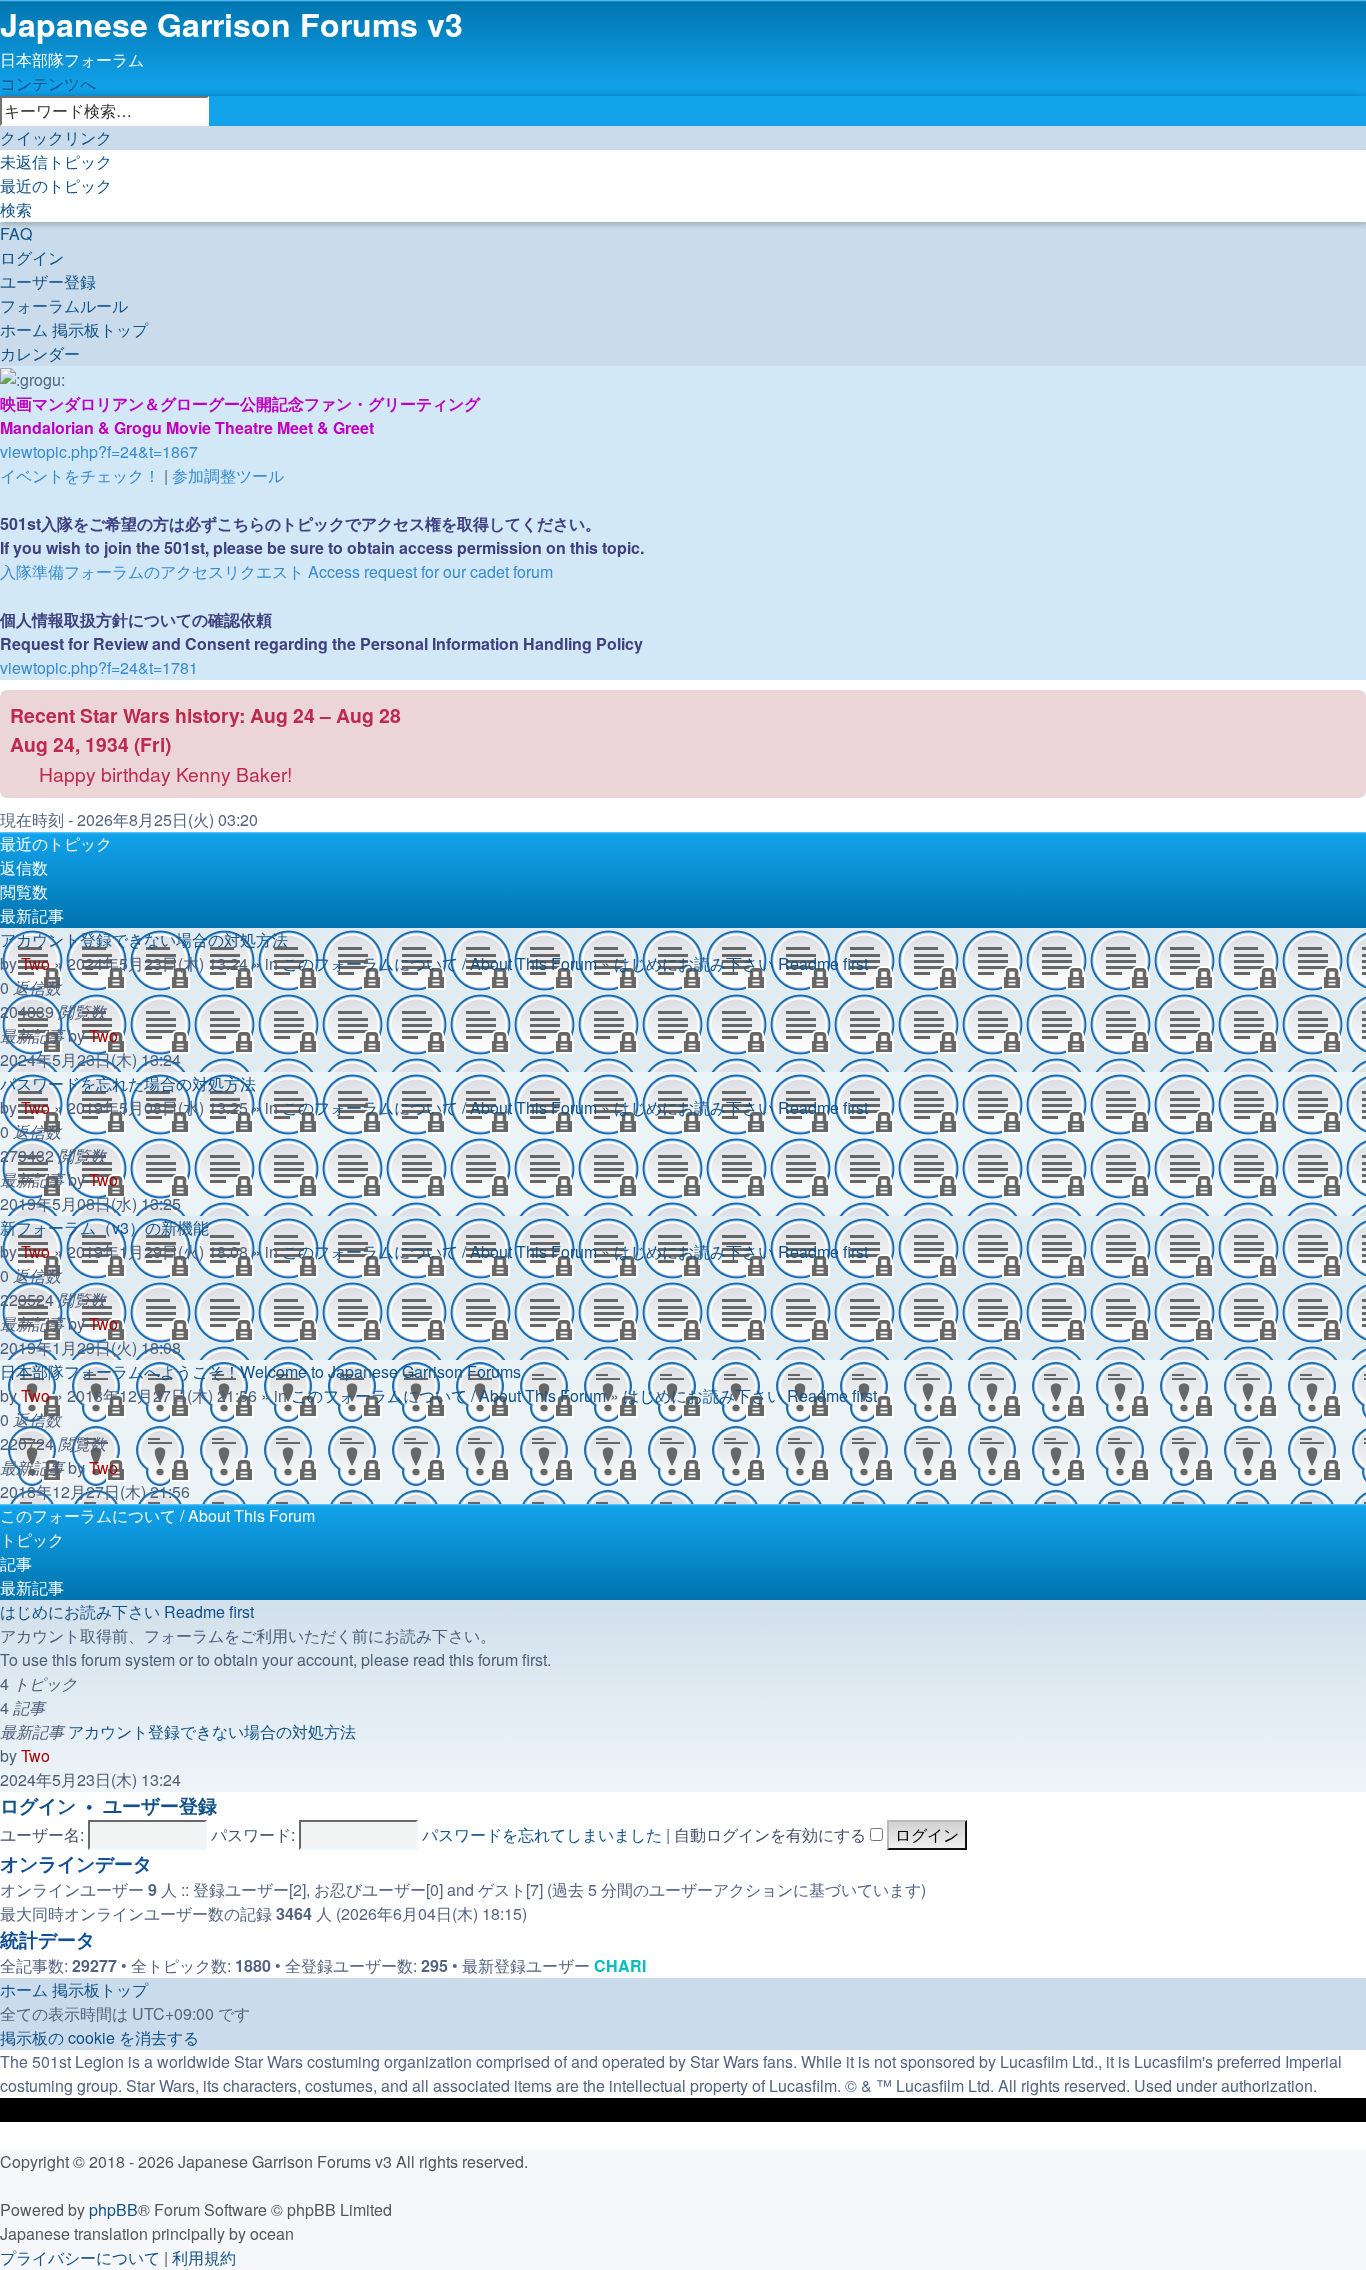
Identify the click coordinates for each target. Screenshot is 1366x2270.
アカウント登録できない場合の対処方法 (144, 939)
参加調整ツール (228, 475)
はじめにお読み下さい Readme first (741, 963)
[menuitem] (56, 161)
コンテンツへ (48, 83)
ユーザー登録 (160, 1805)
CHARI (620, 1965)
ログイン (38, 1805)
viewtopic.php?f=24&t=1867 (99, 451)
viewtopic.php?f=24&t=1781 (99, 667)
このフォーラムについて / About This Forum (439, 963)
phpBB (113, 2209)
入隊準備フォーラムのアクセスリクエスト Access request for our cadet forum (276, 571)
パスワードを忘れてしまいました (542, 1834)
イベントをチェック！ (80, 475)
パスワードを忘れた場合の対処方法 (128, 1083)
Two (35, 963)
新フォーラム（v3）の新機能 (104, 1227)
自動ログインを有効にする (772, 1834)
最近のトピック (56, 843)
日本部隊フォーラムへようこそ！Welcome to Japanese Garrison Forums (260, 1371)
